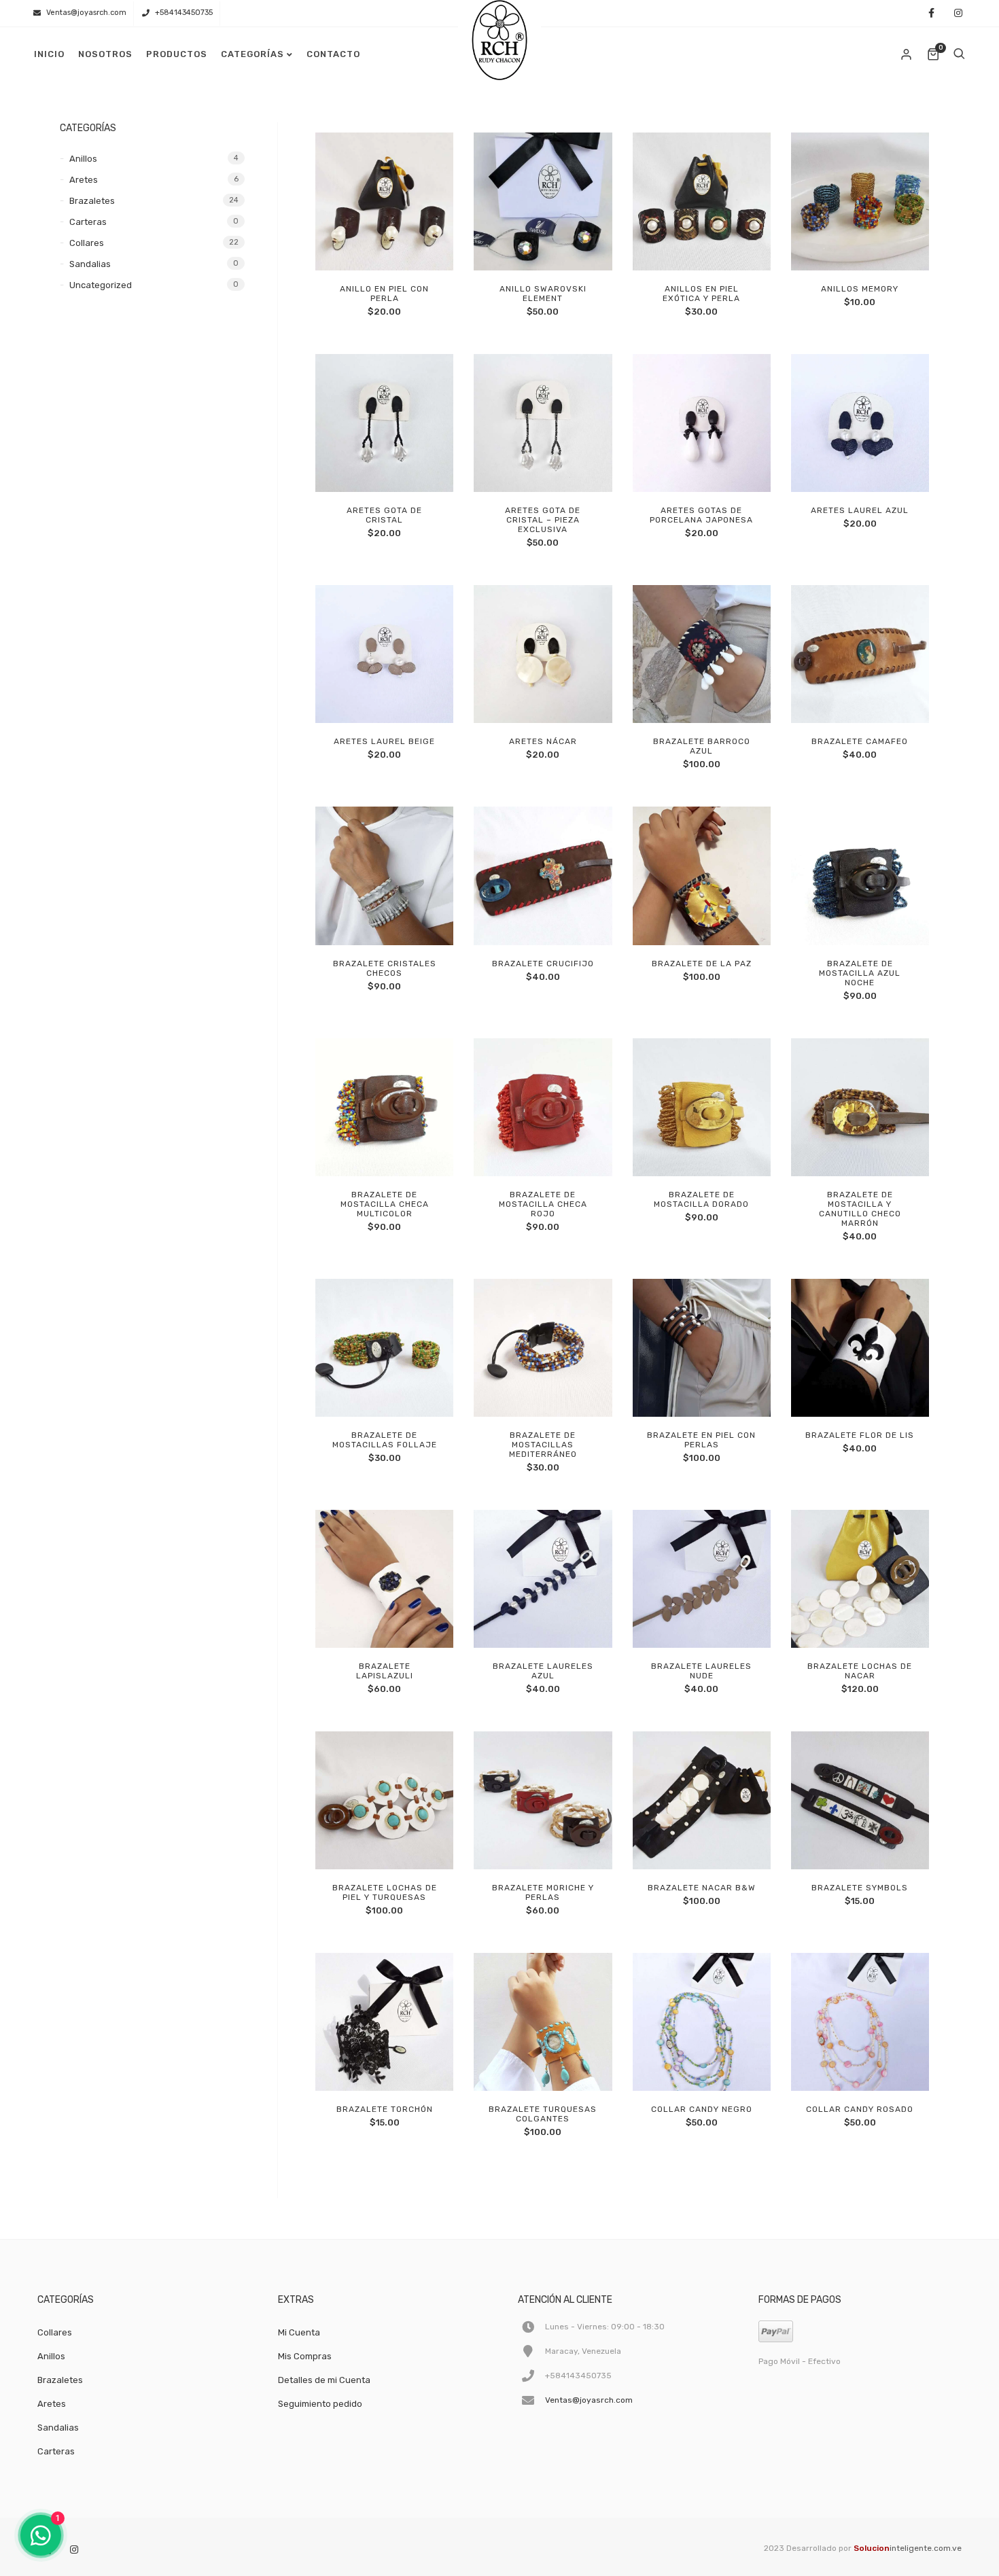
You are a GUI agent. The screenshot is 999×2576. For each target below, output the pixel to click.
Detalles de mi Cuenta (324, 2380)
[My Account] (907, 54)
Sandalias (90, 264)
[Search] (959, 54)
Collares (87, 243)
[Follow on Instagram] (958, 14)
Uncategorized (101, 285)
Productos (177, 54)
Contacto (333, 54)
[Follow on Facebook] (931, 14)
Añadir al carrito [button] (368, 255)
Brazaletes (92, 201)
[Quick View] (399, 255)
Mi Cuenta (299, 2332)
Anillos (83, 159)
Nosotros (105, 54)
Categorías (252, 54)
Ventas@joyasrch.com (86, 13)
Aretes (84, 180)
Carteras (88, 222)
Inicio (49, 54)
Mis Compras (305, 2356)
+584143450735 (184, 13)
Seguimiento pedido (320, 2404)
